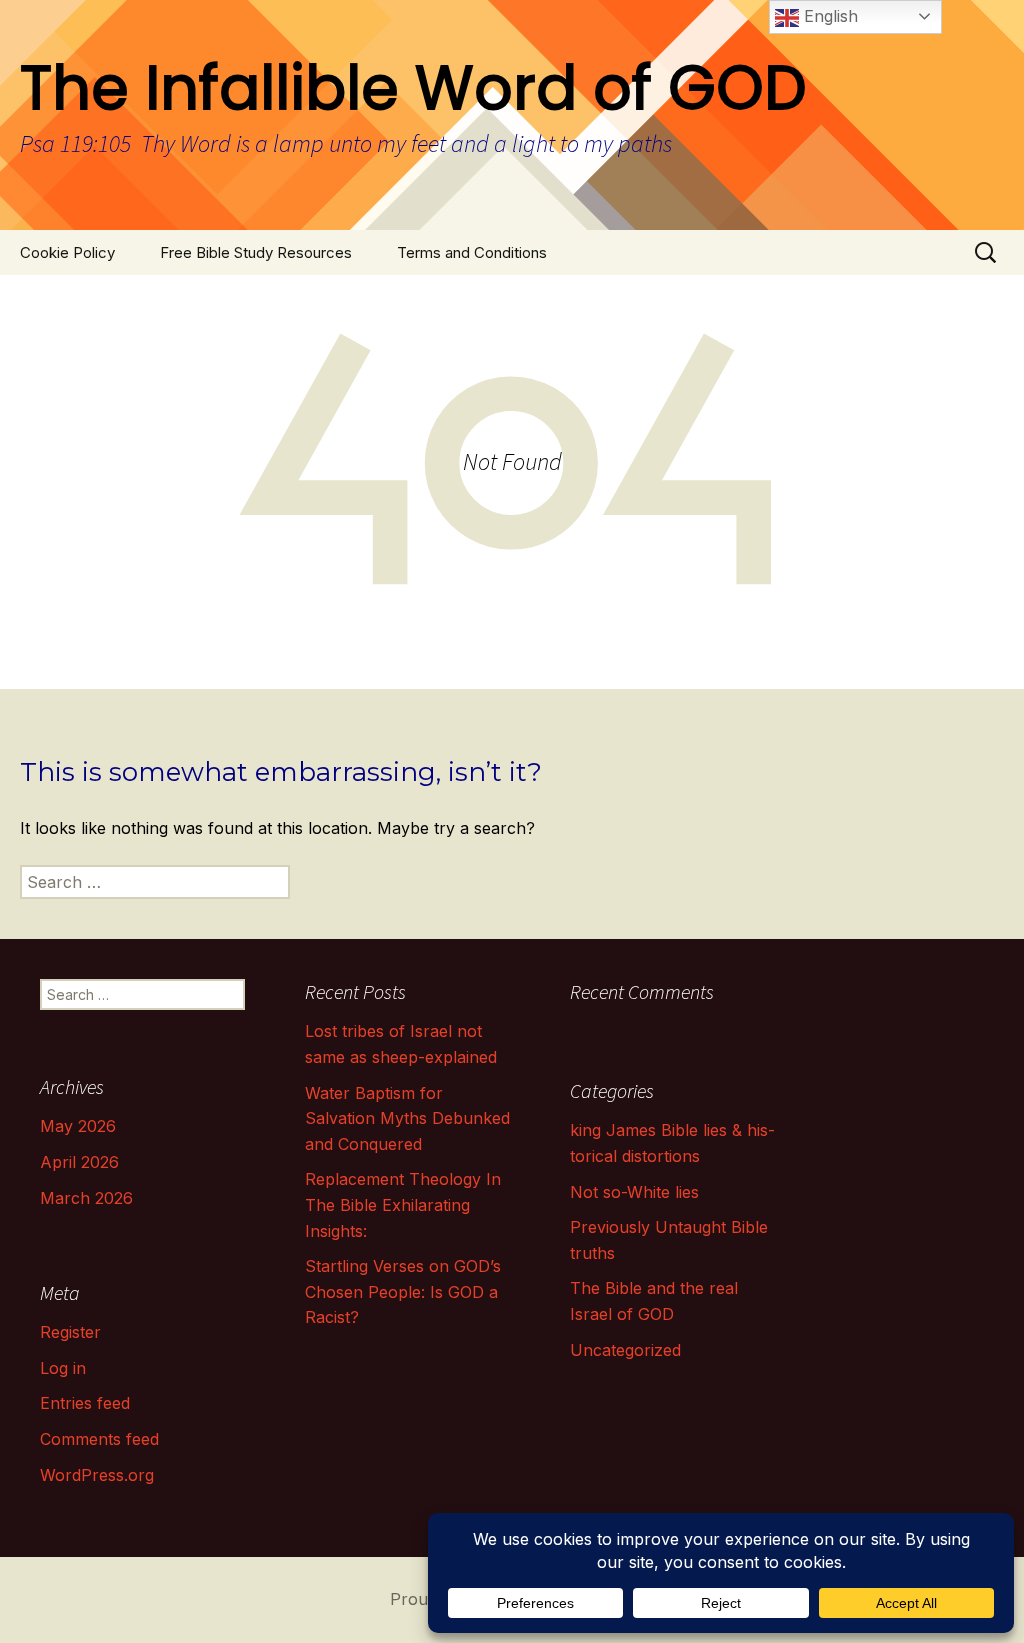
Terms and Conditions (472, 252)
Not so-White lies (634, 1192)
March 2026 (86, 1198)
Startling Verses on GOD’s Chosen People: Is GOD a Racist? (403, 1291)
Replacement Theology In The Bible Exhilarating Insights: (403, 1204)
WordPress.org (97, 1475)
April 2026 (79, 1162)
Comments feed (99, 1439)
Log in (63, 1368)
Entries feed (85, 1403)
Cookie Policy (67, 252)
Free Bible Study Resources (256, 252)
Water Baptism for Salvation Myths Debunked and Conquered (407, 1118)
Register (70, 1332)
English (828, 16)
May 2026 (78, 1126)
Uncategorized (625, 1350)
